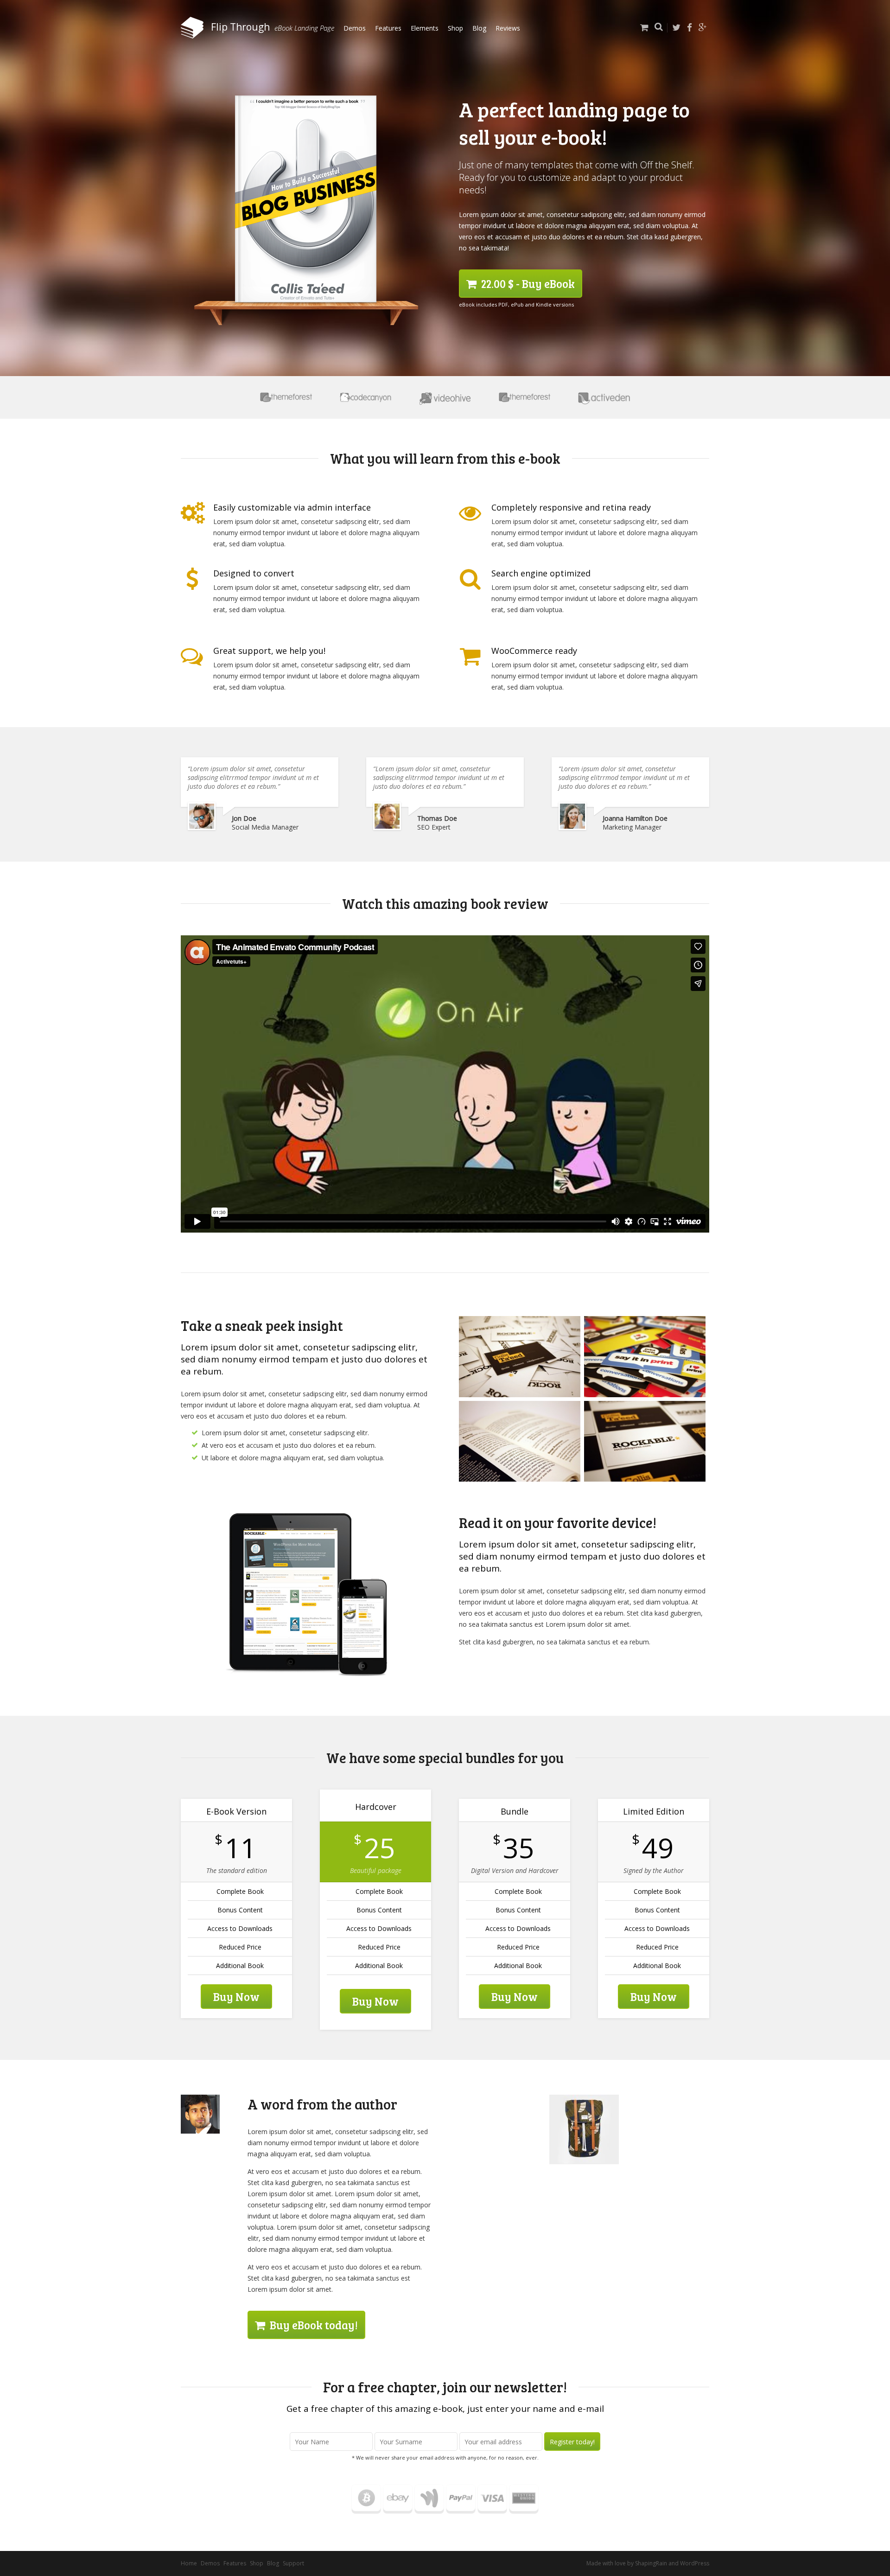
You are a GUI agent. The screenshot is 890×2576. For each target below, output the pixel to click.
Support (293, 2563)
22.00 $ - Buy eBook (527, 284)
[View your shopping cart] (642, 34)
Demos (355, 28)
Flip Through (239, 27)
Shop (455, 28)
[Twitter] (676, 28)
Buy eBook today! (313, 2325)
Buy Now (236, 1997)
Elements (425, 28)
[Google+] (703, 28)
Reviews (508, 28)
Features (388, 28)
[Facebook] (690, 28)
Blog (479, 28)
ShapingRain (651, 2563)
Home (189, 2563)
